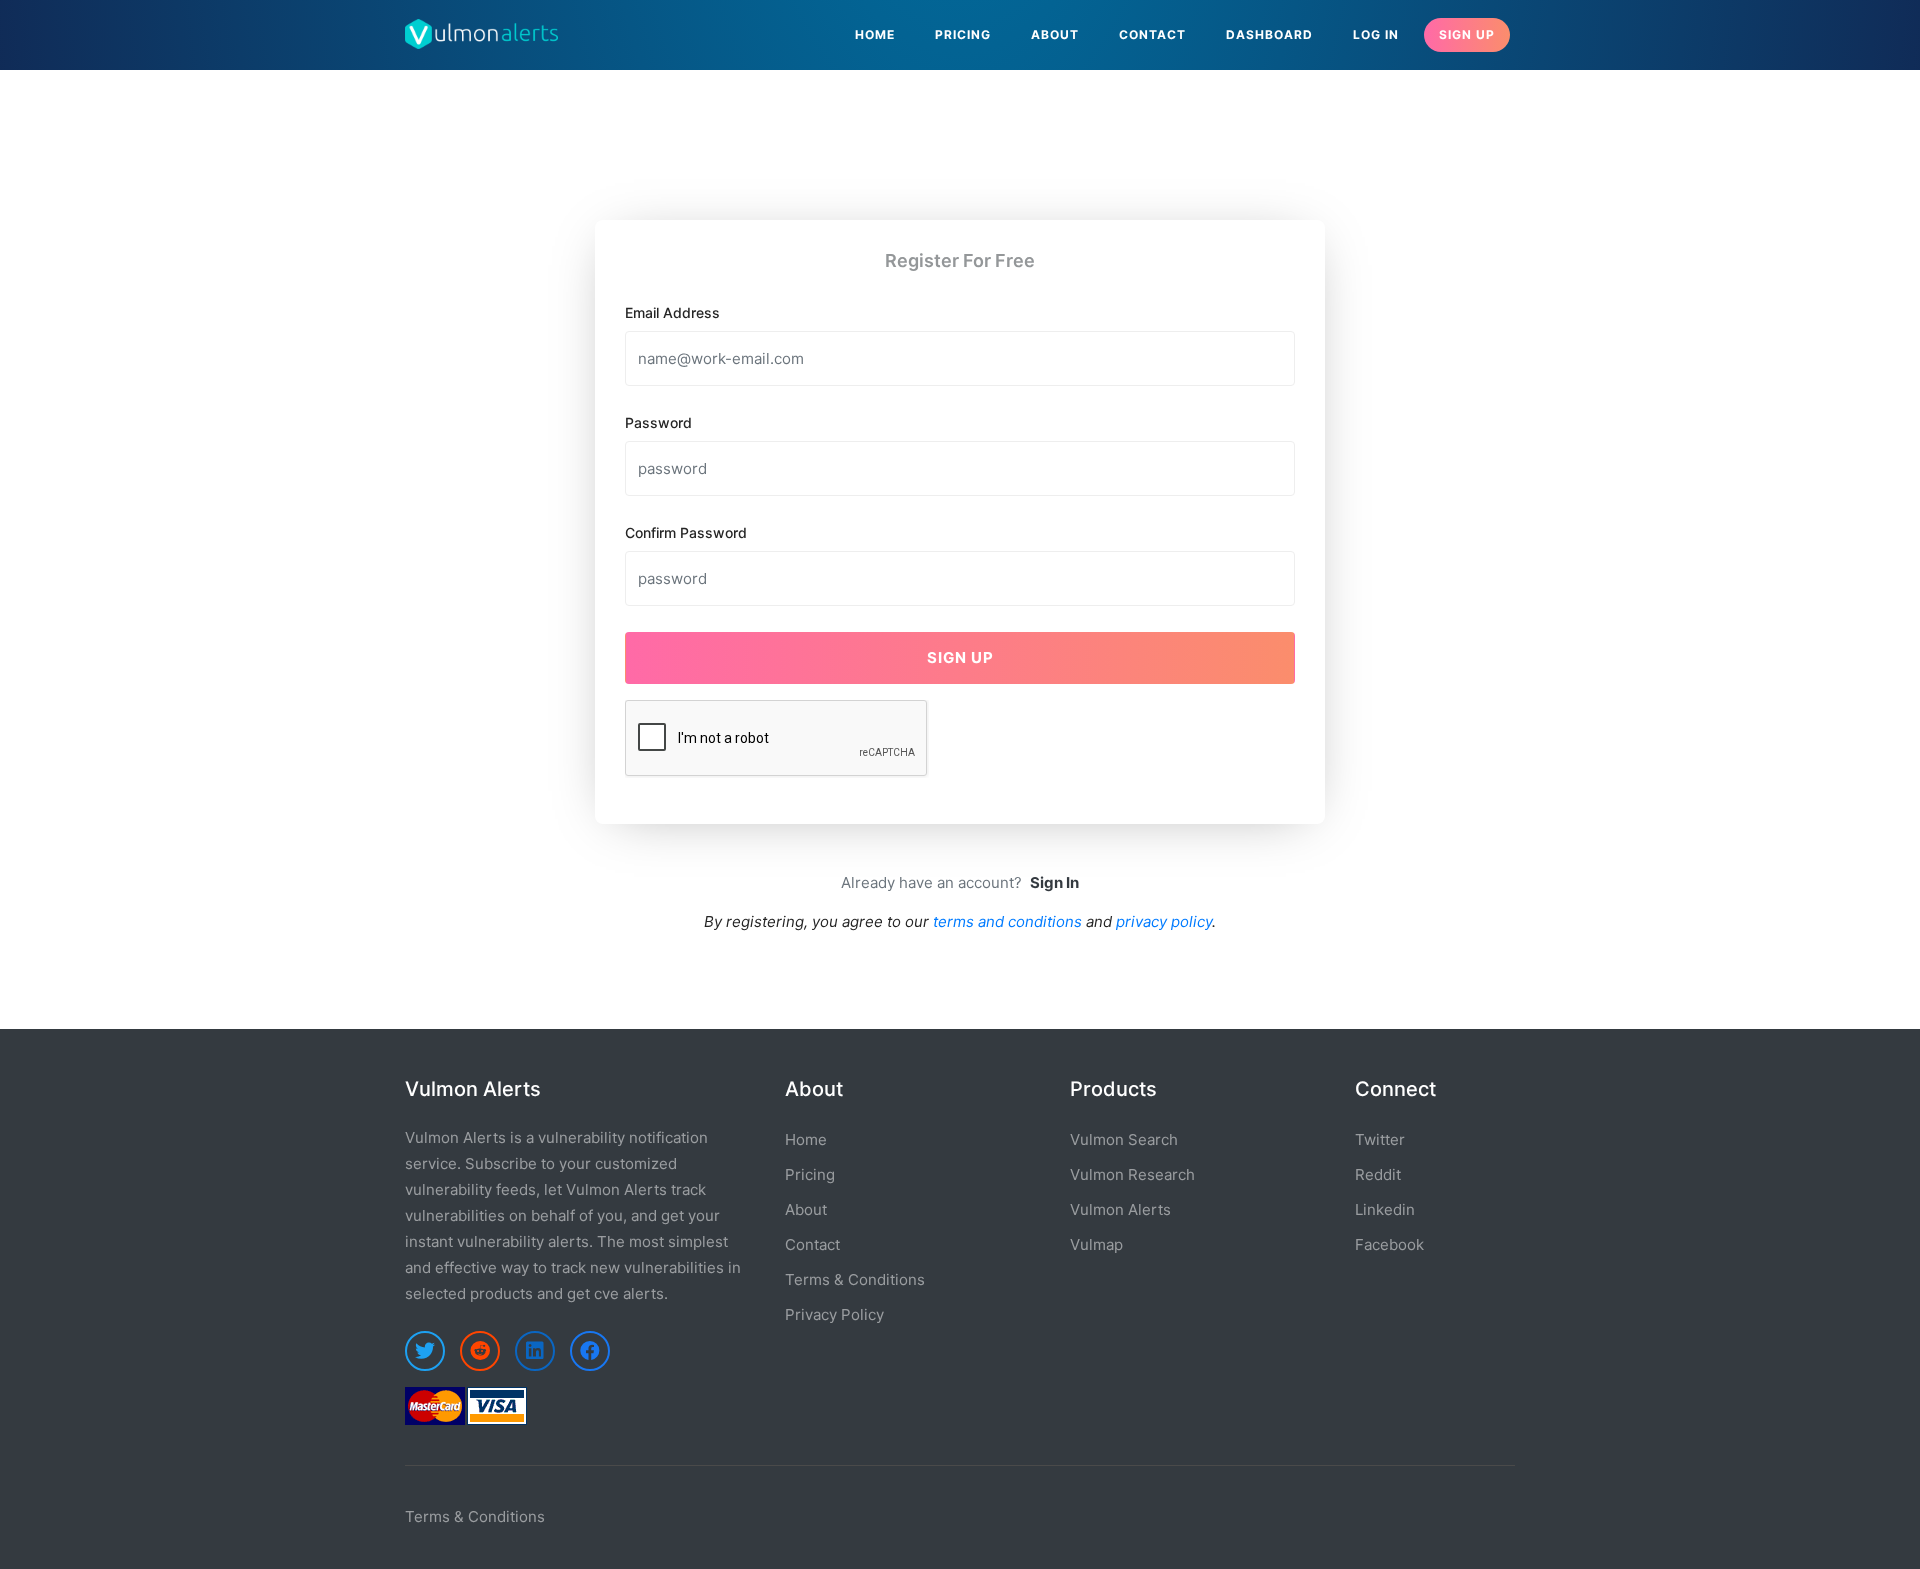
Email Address (672, 312)
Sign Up (1467, 34)
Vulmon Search (1124, 1139)
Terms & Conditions (855, 1279)
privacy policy (1164, 921)
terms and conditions (1007, 921)
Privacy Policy (834, 1314)
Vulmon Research (1132, 1174)
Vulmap (1096, 1244)
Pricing (963, 34)
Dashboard (1269, 34)
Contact (1152, 34)
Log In (1376, 34)
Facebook (1389, 1244)
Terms (427, 1516)
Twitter (1380, 1139)
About (1055, 34)
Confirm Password (686, 532)
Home (875, 34)
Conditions (506, 1516)
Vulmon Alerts (1120, 1209)
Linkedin (1385, 1209)
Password (658, 422)
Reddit (1378, 1174)
